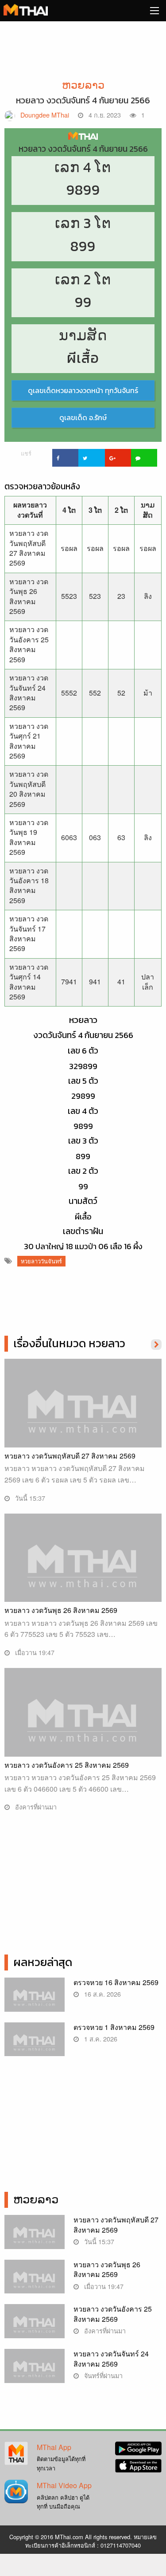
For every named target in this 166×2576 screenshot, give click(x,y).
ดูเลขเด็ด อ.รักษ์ (83, 417)
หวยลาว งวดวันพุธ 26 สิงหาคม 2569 (29, 596)
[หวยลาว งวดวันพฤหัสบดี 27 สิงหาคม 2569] (83, 1417)
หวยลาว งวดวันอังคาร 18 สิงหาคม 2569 (29, 885)
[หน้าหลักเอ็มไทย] (26, 9)
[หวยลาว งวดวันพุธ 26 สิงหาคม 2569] (83, 1571)
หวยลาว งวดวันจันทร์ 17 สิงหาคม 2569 (29, 933)
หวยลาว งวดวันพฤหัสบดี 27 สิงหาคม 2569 (29, 548)
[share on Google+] (118, 458)
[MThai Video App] (16, 2491)
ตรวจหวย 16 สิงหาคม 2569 (116, 1982)
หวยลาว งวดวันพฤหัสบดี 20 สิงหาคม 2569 (29, 789)
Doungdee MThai (45, 115)
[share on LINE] (144, 458)
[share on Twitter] (91, 458)
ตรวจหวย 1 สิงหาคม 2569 (114, 2027)
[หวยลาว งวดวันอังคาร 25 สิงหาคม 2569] (83, 1726)
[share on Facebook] (65, 458)
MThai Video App (64, 2485)
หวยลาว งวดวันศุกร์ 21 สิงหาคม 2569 (29, 741)
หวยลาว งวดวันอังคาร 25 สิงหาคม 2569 (29, 644)
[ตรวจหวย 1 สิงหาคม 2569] (35, 2044)
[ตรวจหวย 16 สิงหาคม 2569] (35, 1999)
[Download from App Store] (138, 2465)
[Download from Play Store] (138, 2447)
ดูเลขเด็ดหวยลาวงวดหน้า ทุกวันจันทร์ (83, 390)
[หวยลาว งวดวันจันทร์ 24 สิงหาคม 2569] (35, 2370)
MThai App (54, 2447)
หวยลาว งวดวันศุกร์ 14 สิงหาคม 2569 (29, 982)
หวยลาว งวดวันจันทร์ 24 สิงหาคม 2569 (29, 692)
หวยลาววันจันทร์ (41, 1261)
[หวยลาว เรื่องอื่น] (156, 1344)
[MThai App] (16, 2452)
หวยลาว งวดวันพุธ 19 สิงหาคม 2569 (29, 837)
